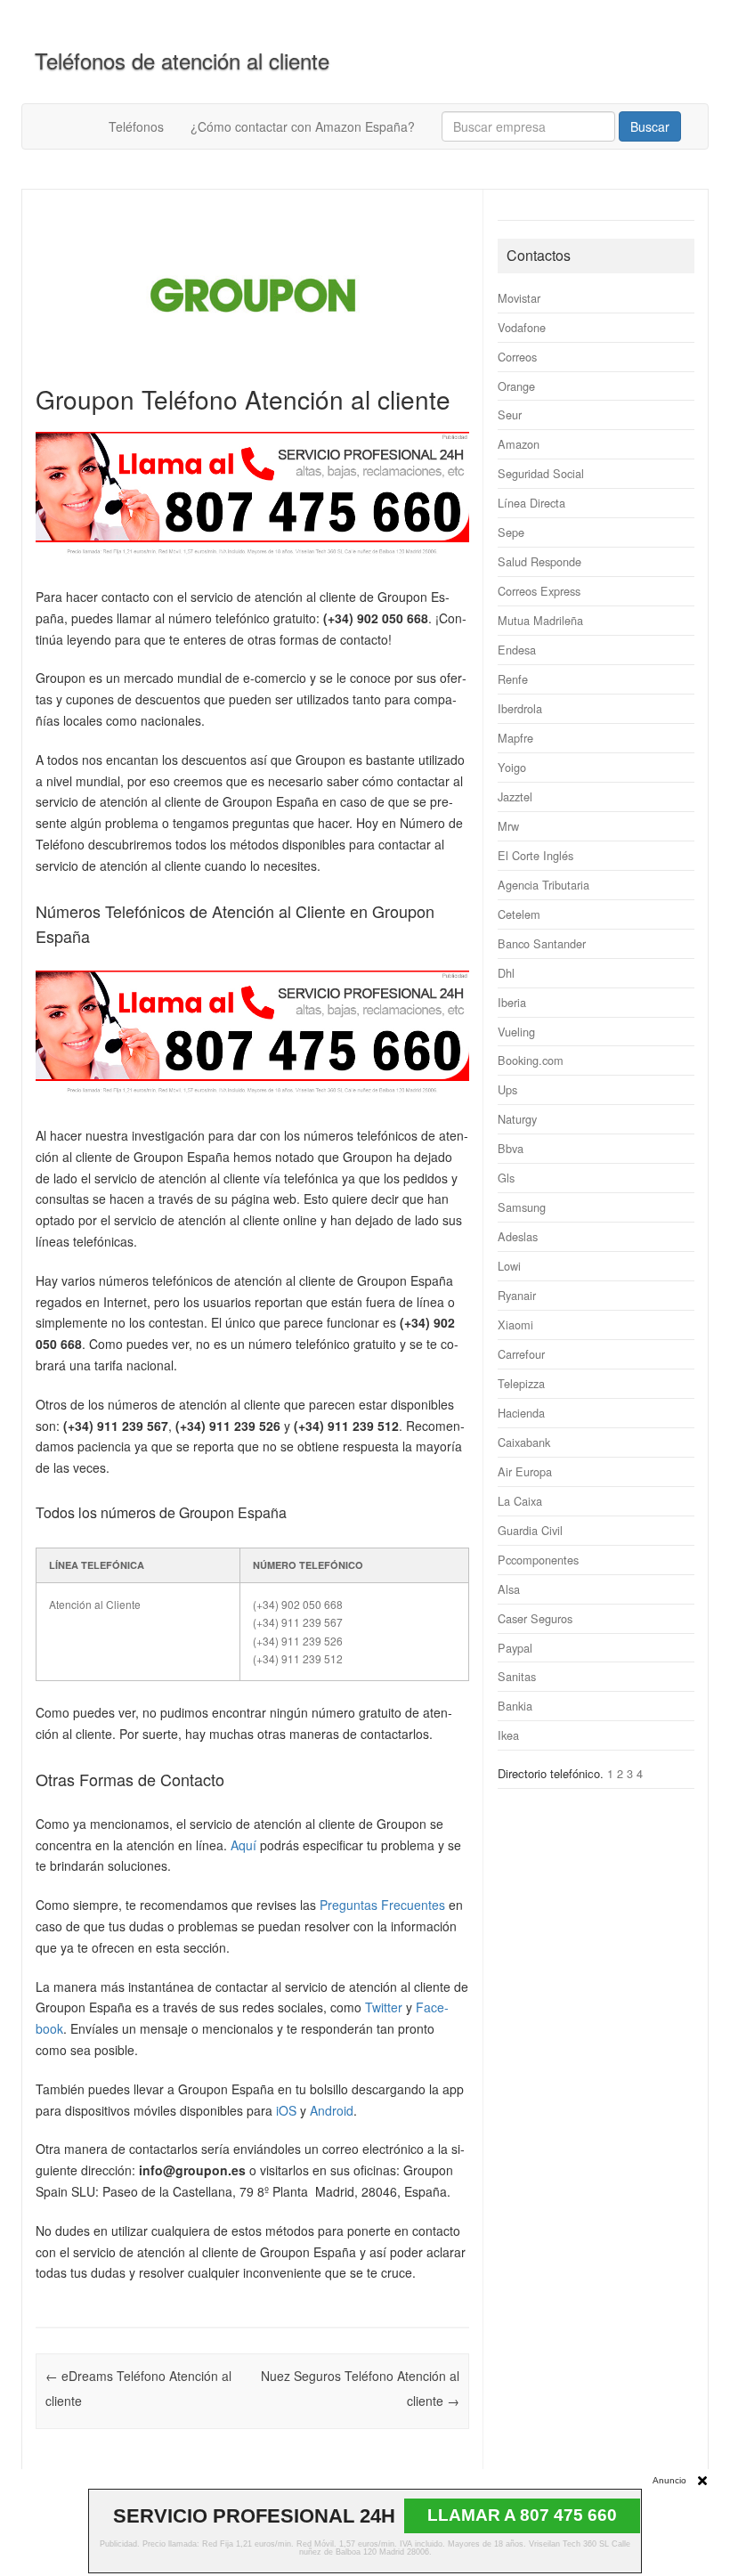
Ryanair (517, 1295)
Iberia (512, 1002)
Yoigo (512, 767)
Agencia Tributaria (543, 885)
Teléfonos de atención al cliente (182, 60)
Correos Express (539, 591)
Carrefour (521, 1354)
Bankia (515, 1706)
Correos (517, 357)
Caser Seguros (535, 1618)
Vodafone (522, 327)
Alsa (509, 1589)
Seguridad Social (541, 473)
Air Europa (525, 1471)
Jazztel (515, 796)
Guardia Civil (530, 1530)
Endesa (517, 650)
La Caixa (520, 1501)
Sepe (511, 532)
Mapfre (515, 738)
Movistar (519, 298)
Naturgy (517, 1119)
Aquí (243, 1845)
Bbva (511, 1148)
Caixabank (524, 1442)
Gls (506, 1178)
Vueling (516, 1032)
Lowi (509, 1266)
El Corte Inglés (535, 855)
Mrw (508, 826)
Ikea (508, 1735)
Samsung (522, 1207)
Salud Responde (539, 561)
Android (332, 2110)
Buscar (650, 126)
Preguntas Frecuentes (382, 1905)
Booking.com (531, 1060)
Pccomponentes (538, 1560)
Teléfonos (136, 126)
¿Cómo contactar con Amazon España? (303, 126)
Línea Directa (531, 503)
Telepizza (521, 1383)
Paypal (515, 1648)
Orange (516, 386)
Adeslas (518, 1236)
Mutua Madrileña (540, 620)
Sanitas (517, 1676)
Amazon (519, 444)
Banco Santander (542, 943)
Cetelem (519, 914)
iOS (286, 2110)
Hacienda (521, 1413)
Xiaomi (515, 1325)
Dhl (506, 973)
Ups (507, 1089)
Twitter (384, 2007)
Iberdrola (520, 708)
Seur (510, 414)
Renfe (513, 679)
